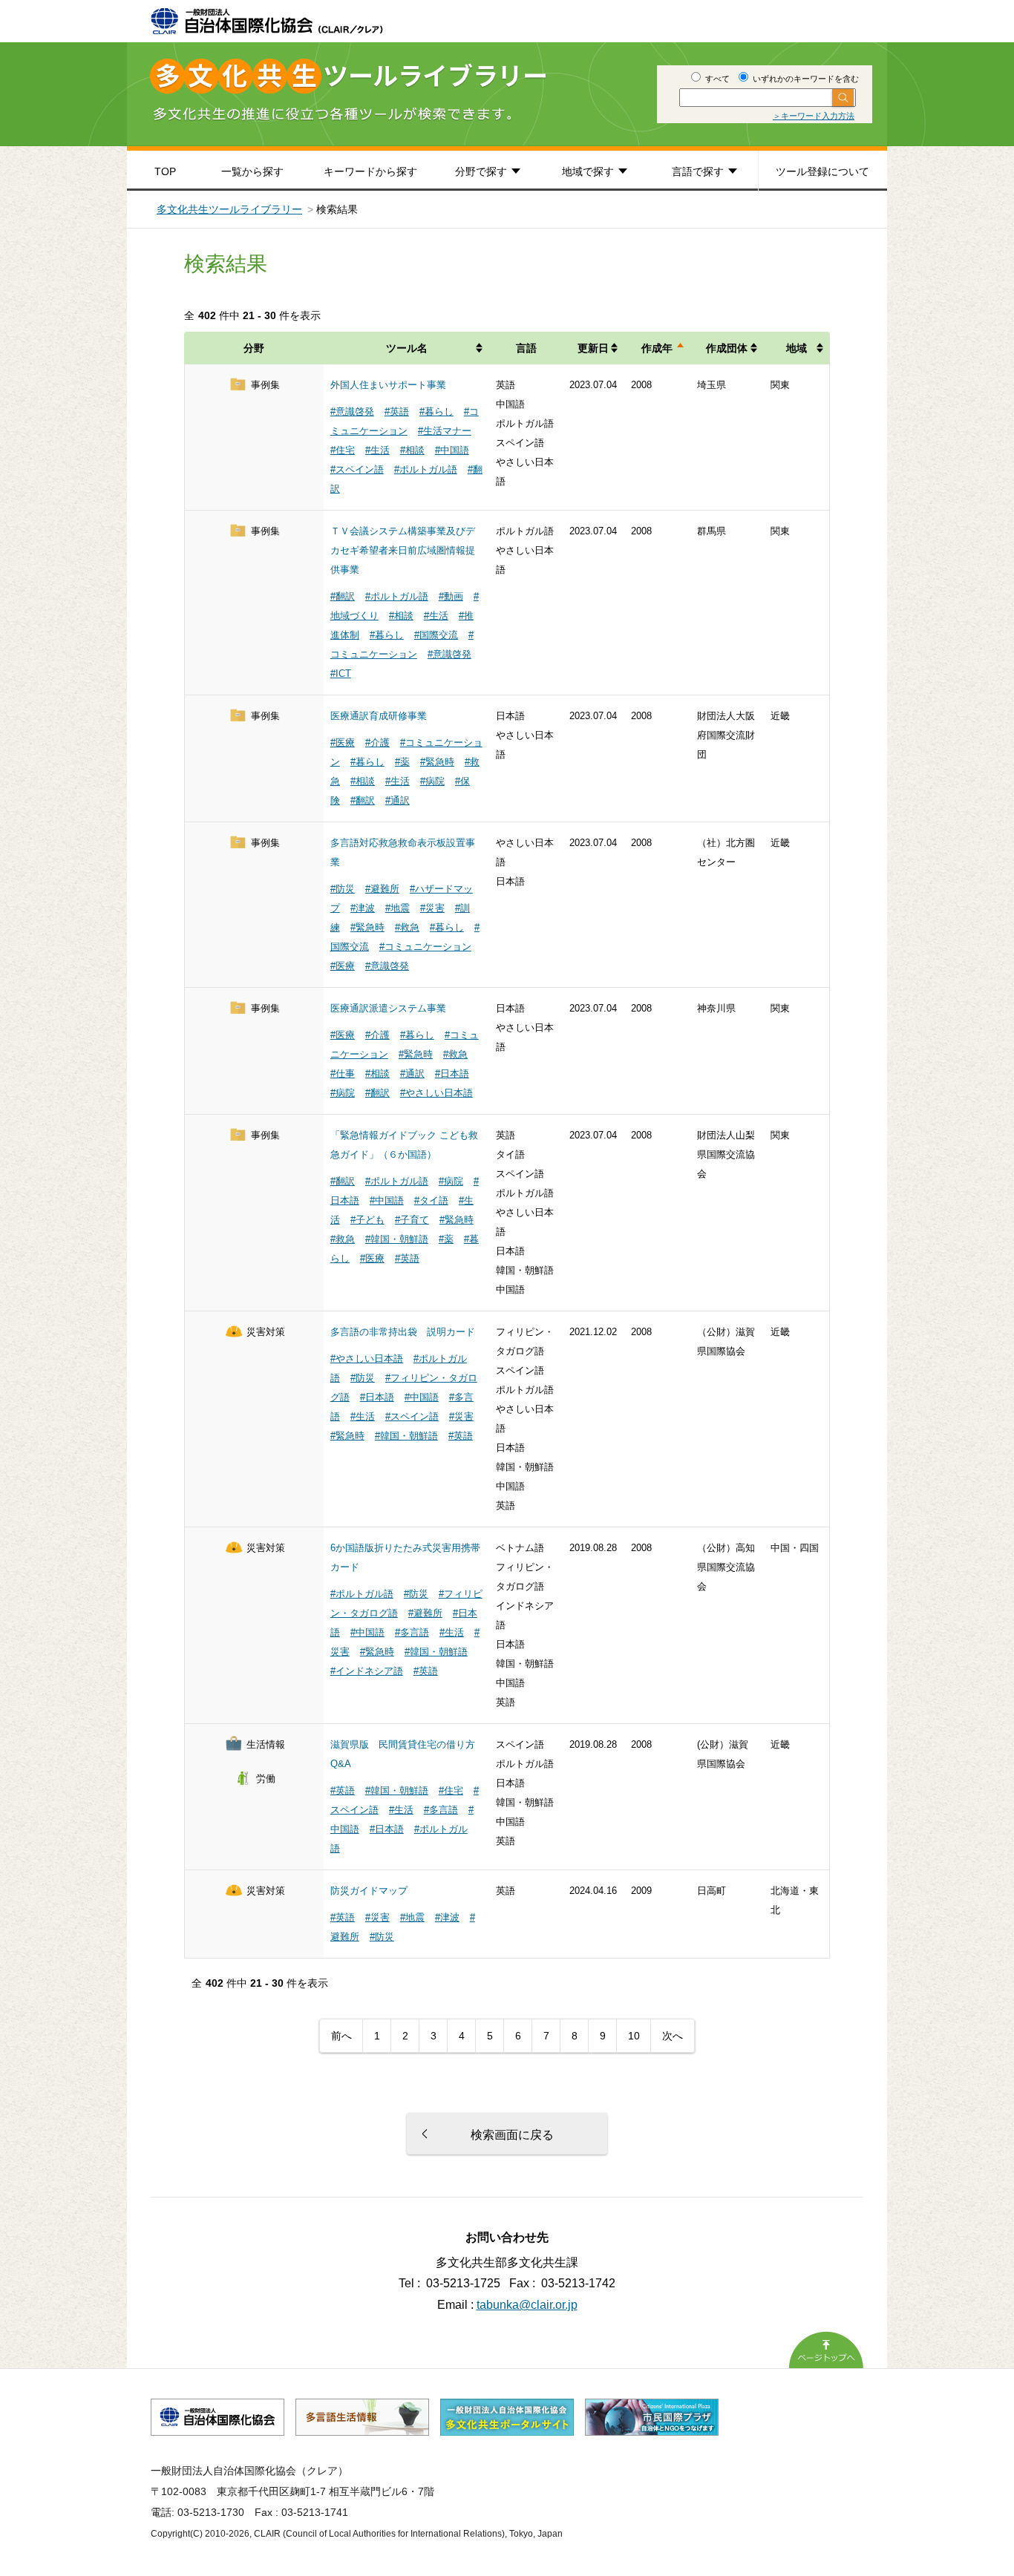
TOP (165, 171)
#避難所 (382, 889)
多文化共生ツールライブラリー (229, 209)
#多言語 (412, 1632)
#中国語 (452, 450)
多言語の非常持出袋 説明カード (403, 1332)
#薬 (402, 762)
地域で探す (588, 171)
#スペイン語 (357, 469)
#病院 (432, 781)
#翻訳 (343, 596)
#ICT (341, 674)
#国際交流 (436, 635)
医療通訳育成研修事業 (379, 716)
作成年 (657, 348)
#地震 (398, 908)
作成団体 (727, 348)
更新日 (593, 348)
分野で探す (481, 171)
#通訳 (398, 800)
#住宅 (343, 450)
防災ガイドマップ (369, 1891)
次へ (673, 2036)
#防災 (343, 889)
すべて (716, 79)
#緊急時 (437, 762)
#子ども (367, 1220)
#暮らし (436, 412)
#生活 (377, 450)
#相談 (412, 450)
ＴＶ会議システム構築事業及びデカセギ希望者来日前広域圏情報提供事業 (403, 550)
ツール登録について (822, 171)
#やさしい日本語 (436, 1093)
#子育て (412, 1220)
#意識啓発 (352, 412)
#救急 (407, 927)
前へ (341, 2036)
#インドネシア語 (367, 1671)
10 (634, 2036)
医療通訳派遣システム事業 (388, 1008)
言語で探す (698, 171)
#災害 (432, 908)
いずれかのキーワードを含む (805, 79)
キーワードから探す (370, 171)
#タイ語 (431, 1200)
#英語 (397, 412)
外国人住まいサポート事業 (388, 385)
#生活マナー (445, 431)
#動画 (451, 596)
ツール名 (407, 348)
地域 (797, 348)
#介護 (377, 743)
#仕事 (343, 1074)
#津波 (363, 908)
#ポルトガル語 (426, 469)
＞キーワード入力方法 (814, 116)
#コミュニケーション (425, 947)
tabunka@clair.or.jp (527, 2305)
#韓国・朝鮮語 (397, 1239)
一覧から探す (252, 171)
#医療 (343, 743)
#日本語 (452, 1074)
